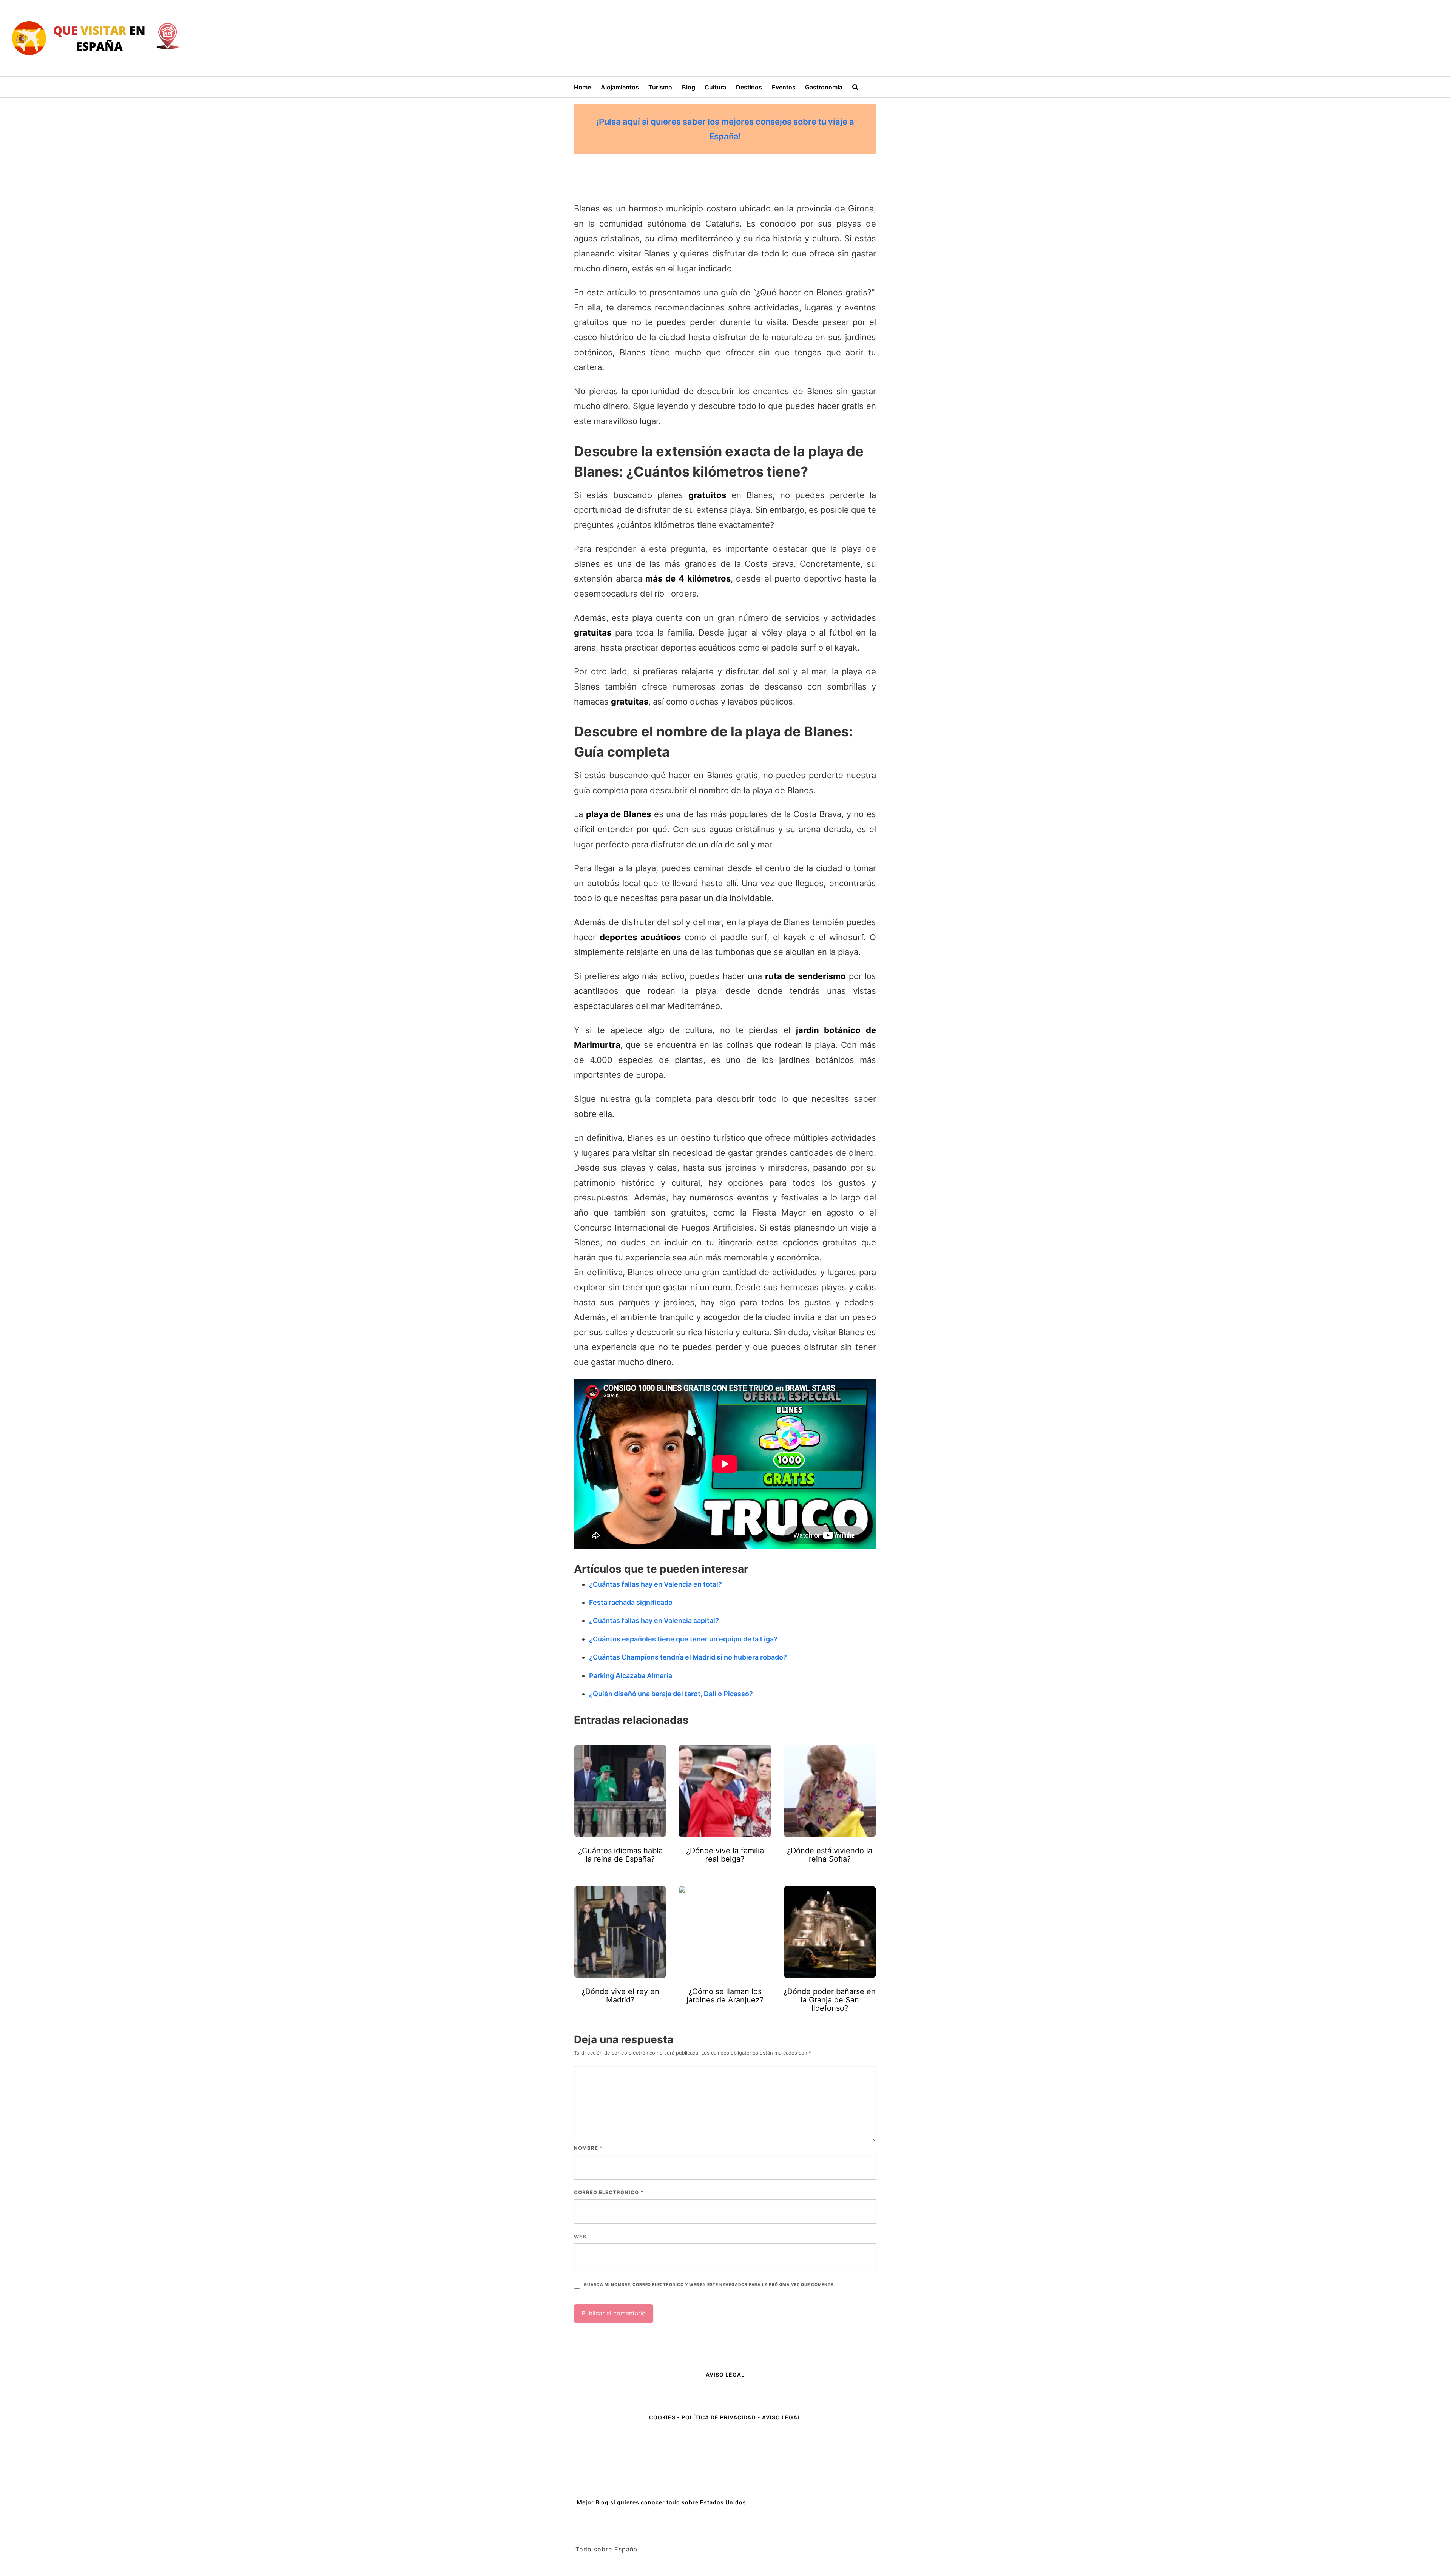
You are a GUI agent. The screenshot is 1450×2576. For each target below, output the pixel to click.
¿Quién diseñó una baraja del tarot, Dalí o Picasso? (671, 1694)
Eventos (784, 87)
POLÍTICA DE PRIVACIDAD (719, 2417)
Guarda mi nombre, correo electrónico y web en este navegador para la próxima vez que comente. (709, 2285)
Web (580, 2237)
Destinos (749, 87)
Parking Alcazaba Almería (631, 1676)
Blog (689, 87)
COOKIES (663, 2417)
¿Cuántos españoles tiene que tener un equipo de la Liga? (683, 1639)
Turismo (660, 87)
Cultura (715, 87)
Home (582, 87)
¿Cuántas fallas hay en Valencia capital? (654, 1620)
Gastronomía (824, 87)
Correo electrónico (609, 2192)
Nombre (588, 2148)
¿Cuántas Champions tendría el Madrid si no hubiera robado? (688, 1657)
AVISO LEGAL (725, 2375)
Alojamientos (620, 87)
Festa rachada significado (631, 1602)
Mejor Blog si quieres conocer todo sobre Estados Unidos (662, 2502)
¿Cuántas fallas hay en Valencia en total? (656, 1584)
